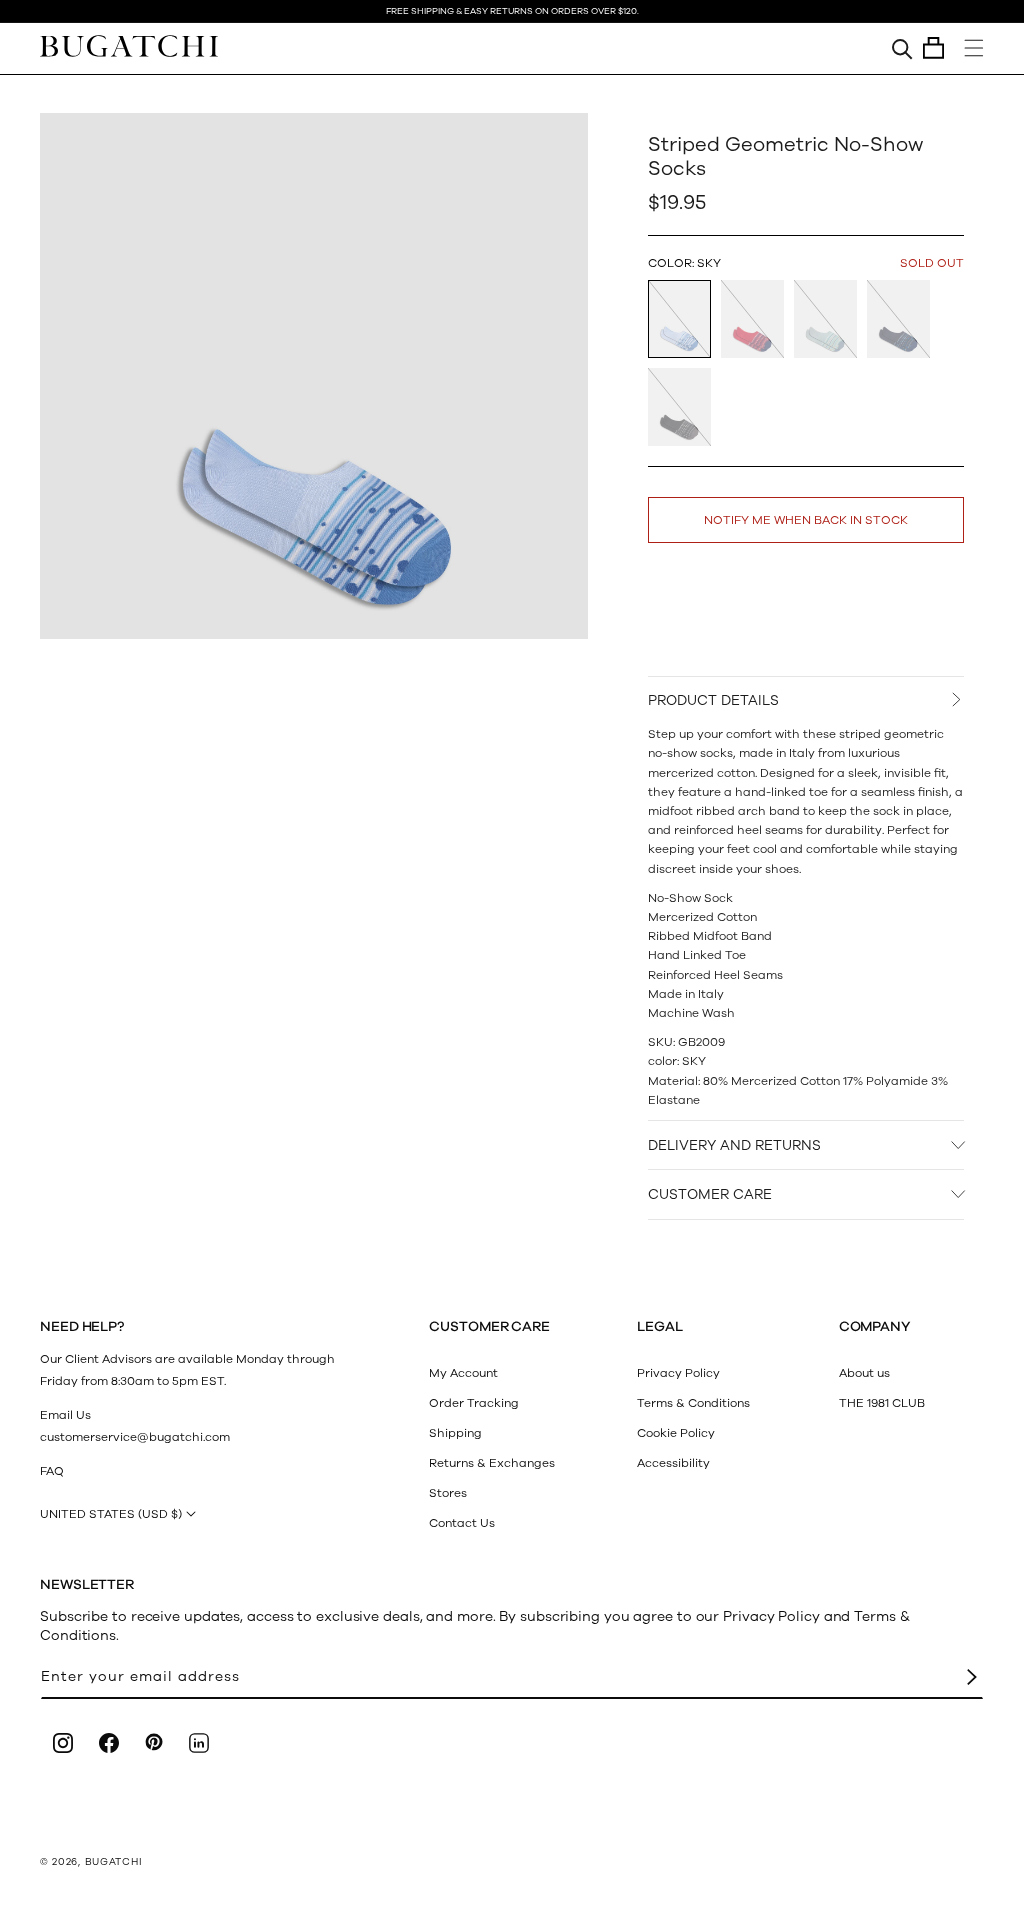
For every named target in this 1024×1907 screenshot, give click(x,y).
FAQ (52, 1471)
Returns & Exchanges (492, 1463)
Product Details (713, 700)
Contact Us (462, 1523)
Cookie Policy (676, 1433)
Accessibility (673, 1463)
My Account (463, 1373)
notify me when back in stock (806, 520)
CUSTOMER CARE (710, 1194)
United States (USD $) (111, 1514)
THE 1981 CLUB (882, 1403)
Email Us (65, 1415)
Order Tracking (474, 1403)
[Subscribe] (972, 1677)
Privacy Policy (678, 1373)
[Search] (902, 48)
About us (864, 1373)
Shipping (455, 1433)
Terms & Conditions (693, 1403)
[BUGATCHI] (129, 45)
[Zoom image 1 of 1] (314, 376)
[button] (933, 48)
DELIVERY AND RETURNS (734, 1145)
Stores (448, 1493)
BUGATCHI (114, 1862)
